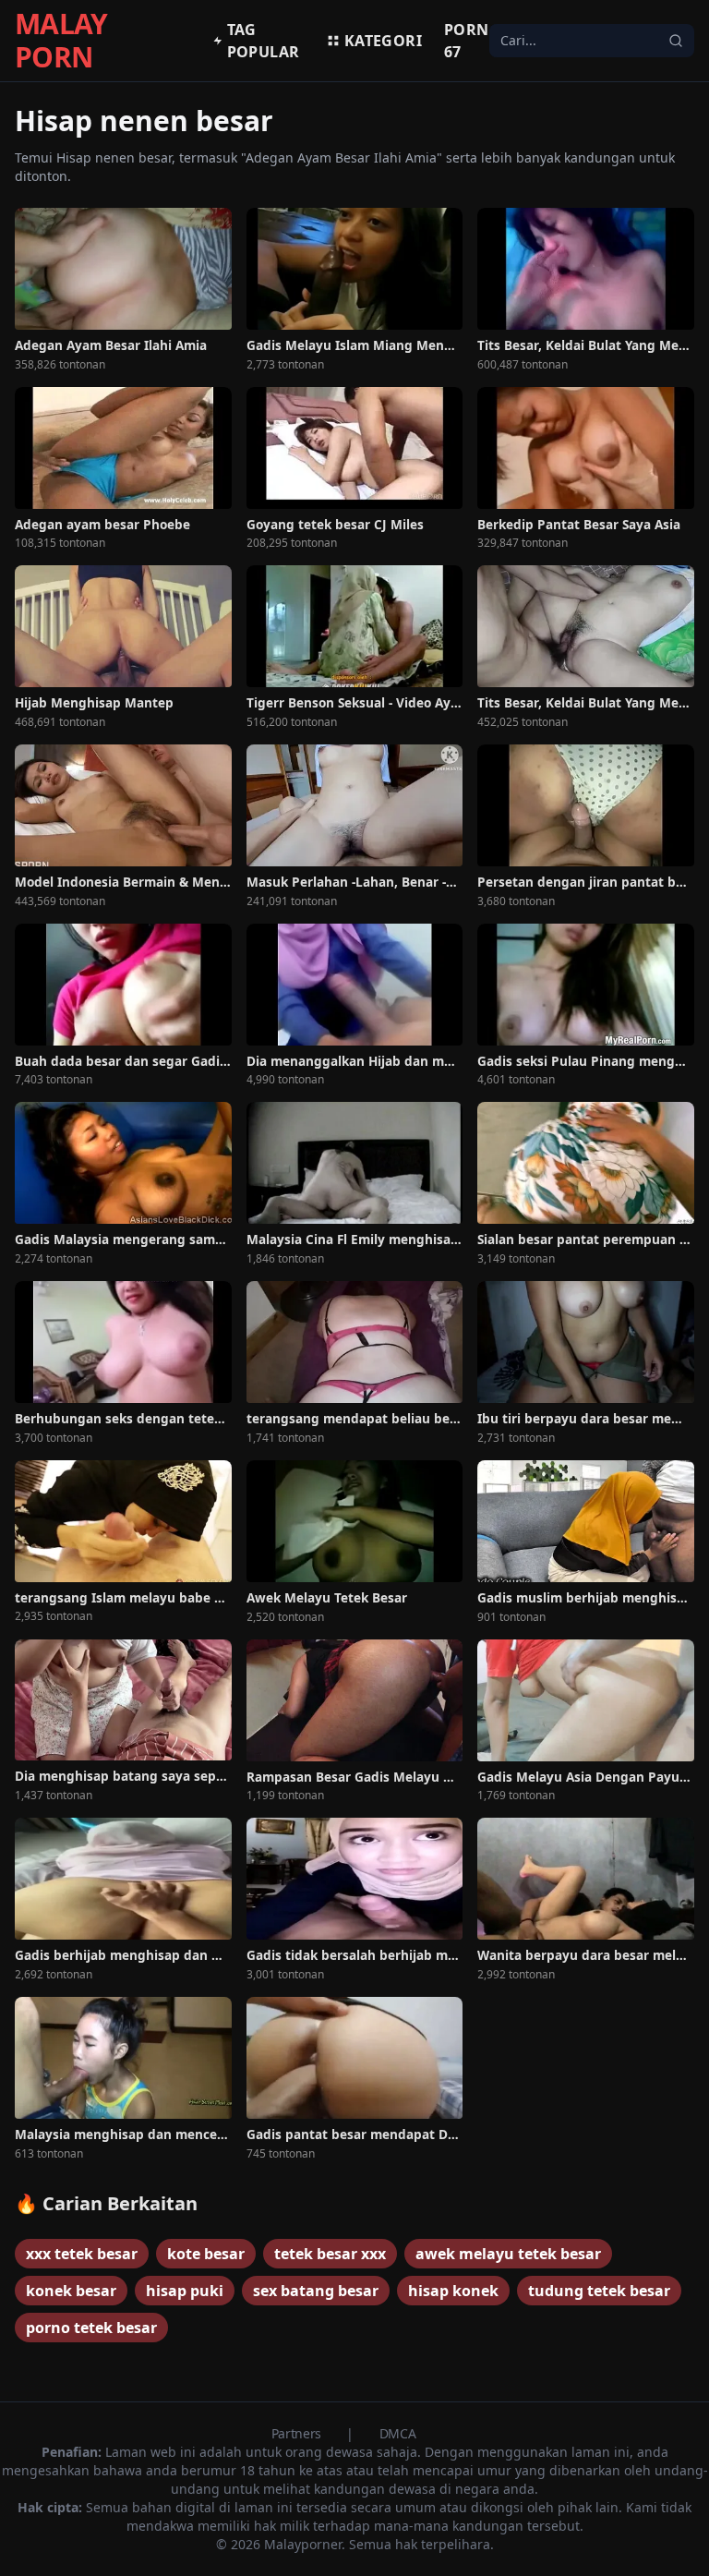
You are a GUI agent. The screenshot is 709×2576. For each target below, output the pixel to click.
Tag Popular (264, 41)
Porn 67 (467, 41)
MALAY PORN (61, 41)
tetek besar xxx (330, 2254)
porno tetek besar (91, 2328)
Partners (298, 2433)
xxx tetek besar (82, 2254)
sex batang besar (316, 2291)
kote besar (206, 2254)
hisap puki (185, 2291)
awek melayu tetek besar (508, 2254)
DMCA (398, 2433)
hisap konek (453, 2291)
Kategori (383, 41)
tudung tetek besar (599, 2291)
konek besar (71, 2291)
